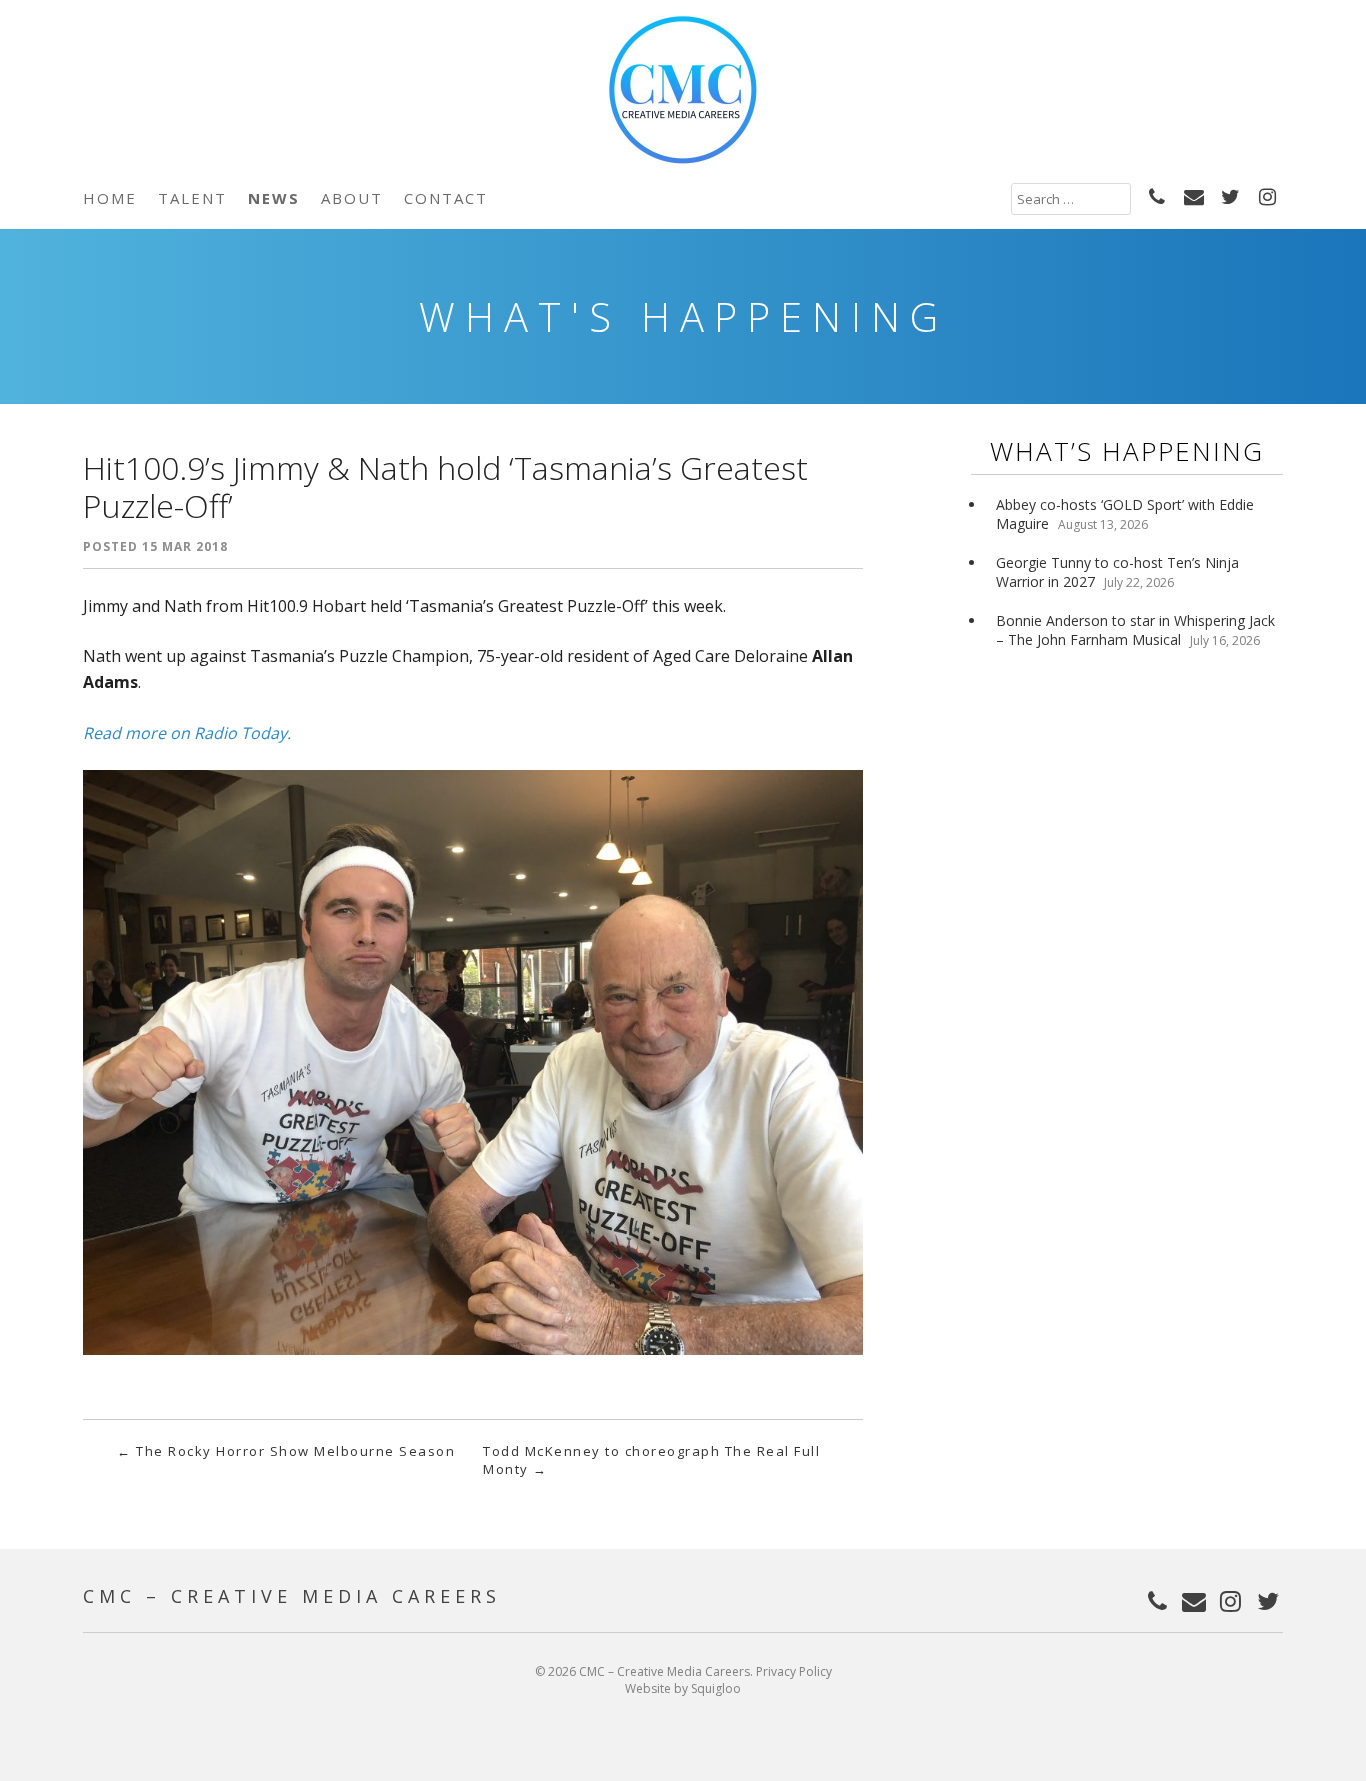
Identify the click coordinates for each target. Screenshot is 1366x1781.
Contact (446, 198)
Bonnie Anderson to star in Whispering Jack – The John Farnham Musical (1135, 630)
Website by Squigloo (683, 1688)
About (352, 198)
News (274, 198)
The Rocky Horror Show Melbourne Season (286, 1451)
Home (110, 198)
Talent (192, 198)
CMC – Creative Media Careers (292, 1596)
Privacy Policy (794, 1671)
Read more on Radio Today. (187, 733)
